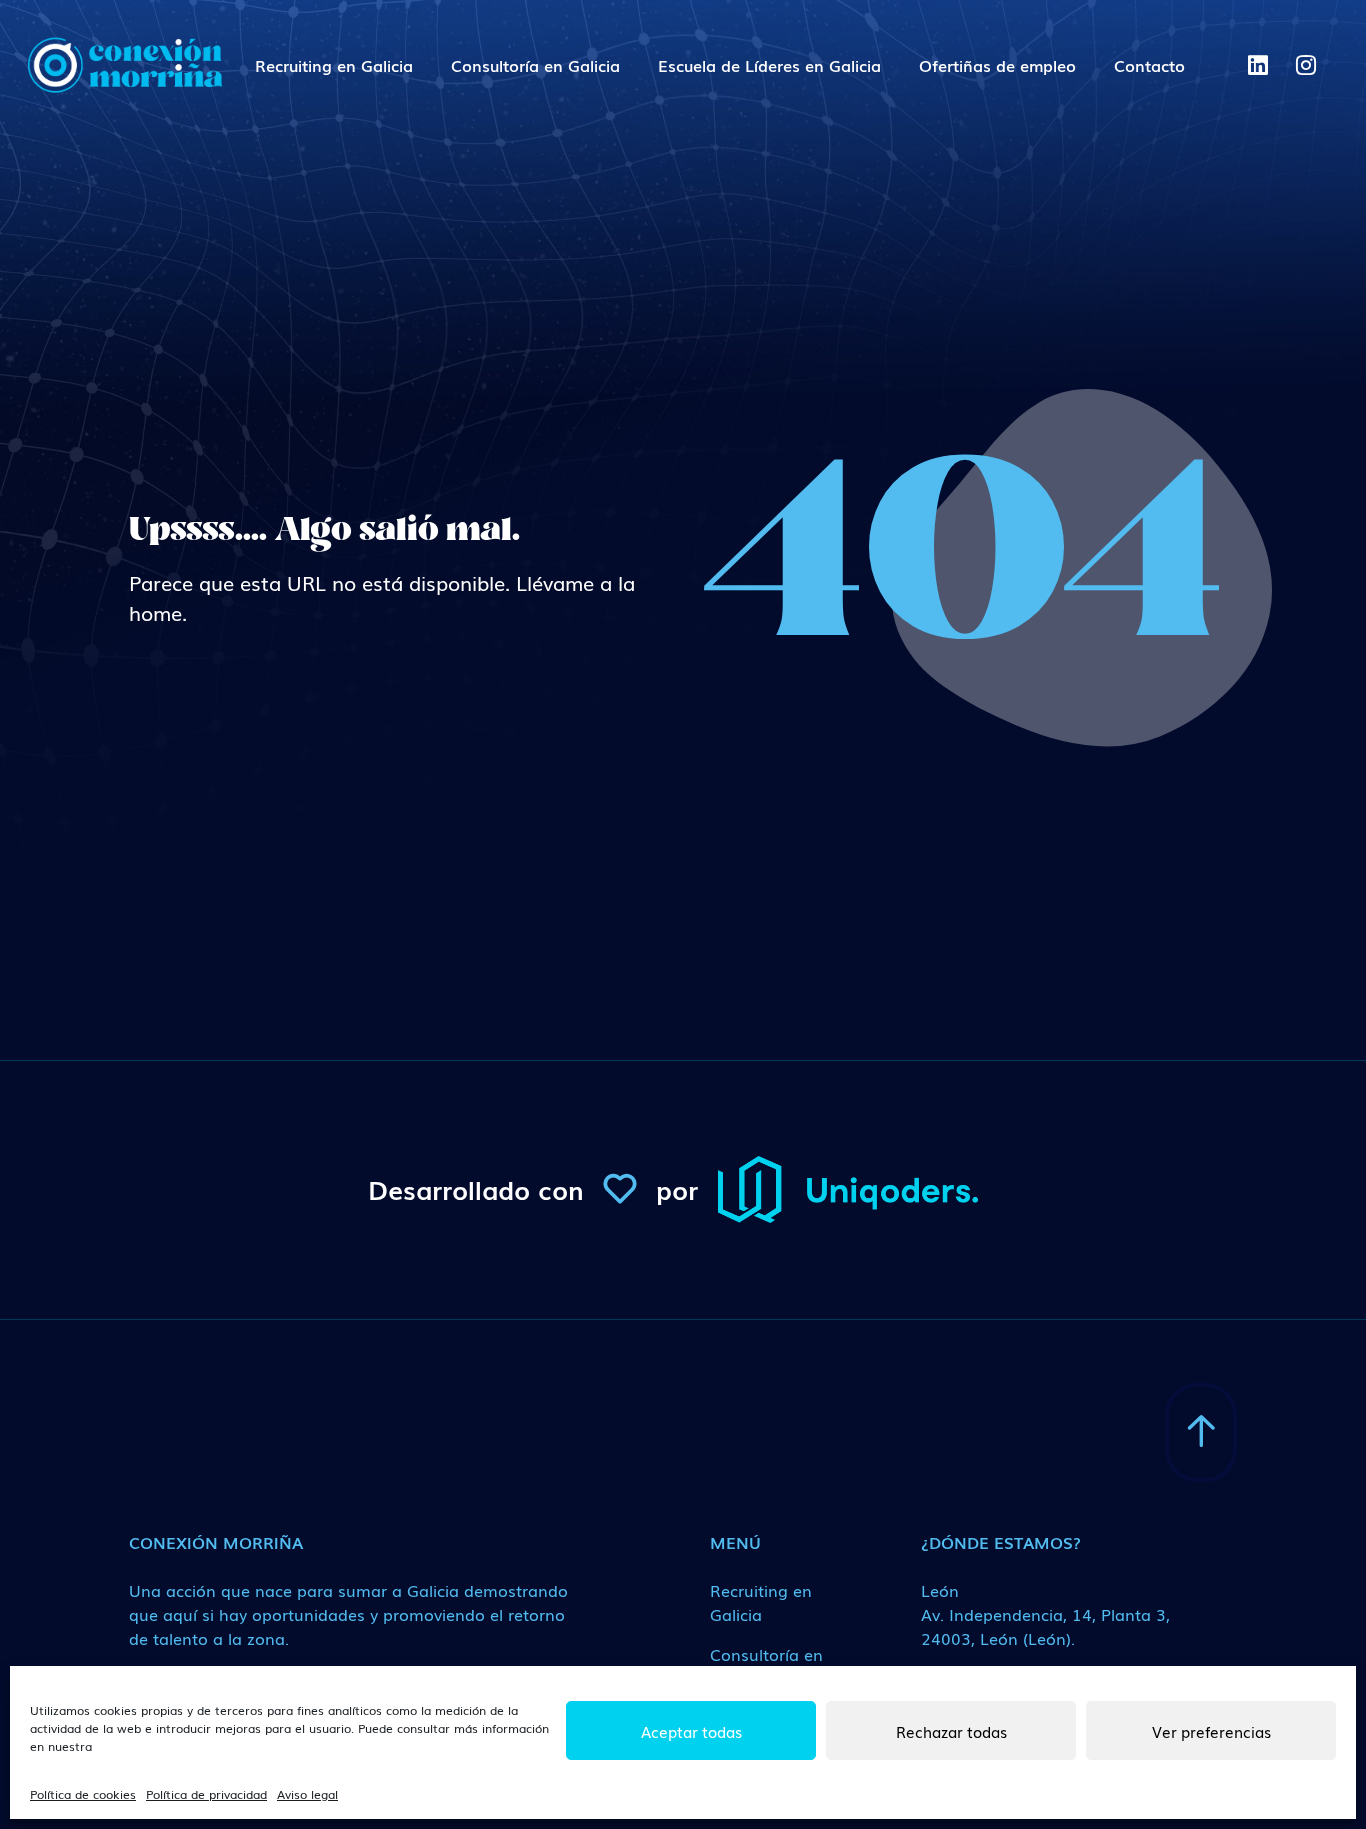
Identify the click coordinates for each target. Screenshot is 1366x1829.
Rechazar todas (951, 1731)
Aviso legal (307, 1794)
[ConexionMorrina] (124, 65)
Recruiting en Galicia (334, 65)
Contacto (1149, 65)
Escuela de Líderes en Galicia (769, 65)
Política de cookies (83, 1794)
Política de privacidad (206, 1794)
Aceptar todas (691, 1731)
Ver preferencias (1211, 1731)
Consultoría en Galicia (535, 65)
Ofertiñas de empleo (997, 65)
